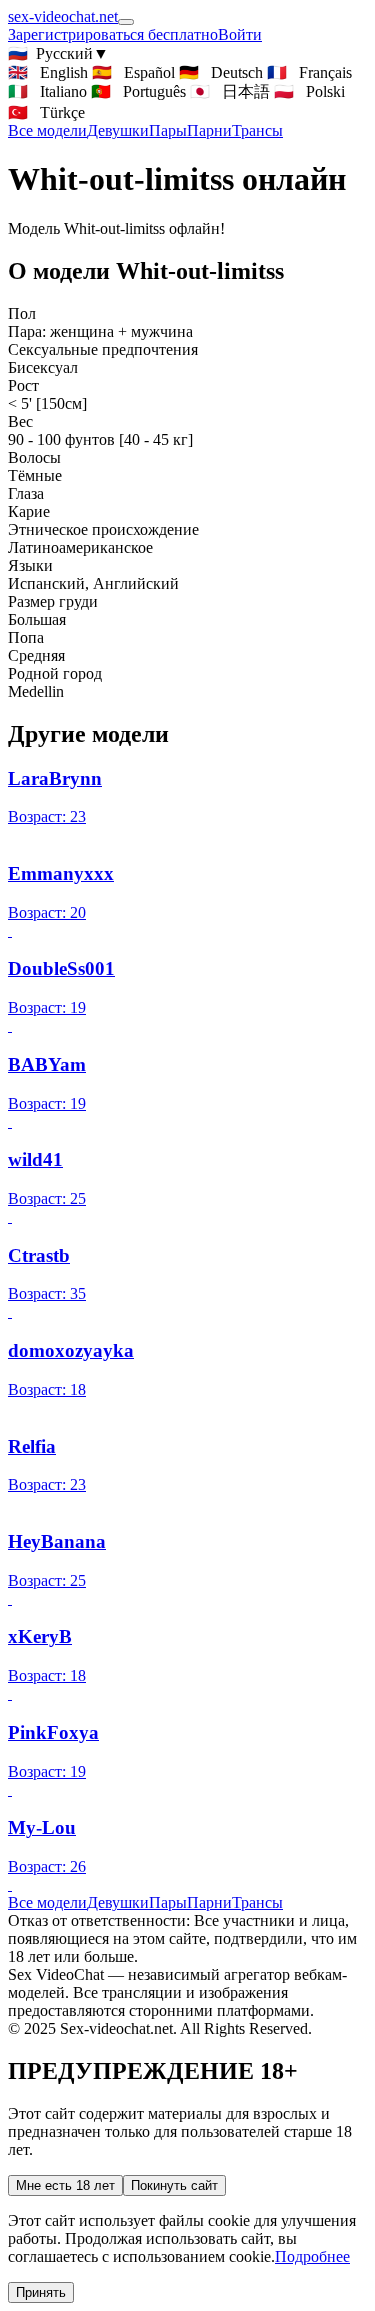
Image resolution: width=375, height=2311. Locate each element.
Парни (209, 130)
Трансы (257, 130)
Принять (41, 2292)
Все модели (47, 1902)
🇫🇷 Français (309, 72)
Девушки (118, 130)
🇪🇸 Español (133, 72)
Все (47, 130)
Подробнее (312, 2256)
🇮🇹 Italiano (47, 91)
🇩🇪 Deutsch (221, 72)
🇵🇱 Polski (309, 91)
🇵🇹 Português (138, 91)
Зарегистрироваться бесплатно (113, 34)
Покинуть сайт (174, 2185)
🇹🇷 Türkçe (46, 112)
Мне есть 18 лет (65, 2185)
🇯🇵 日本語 (230, 91)
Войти (240, 34)
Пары (168, 130)
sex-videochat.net (63, 16)
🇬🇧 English (48, 72)
